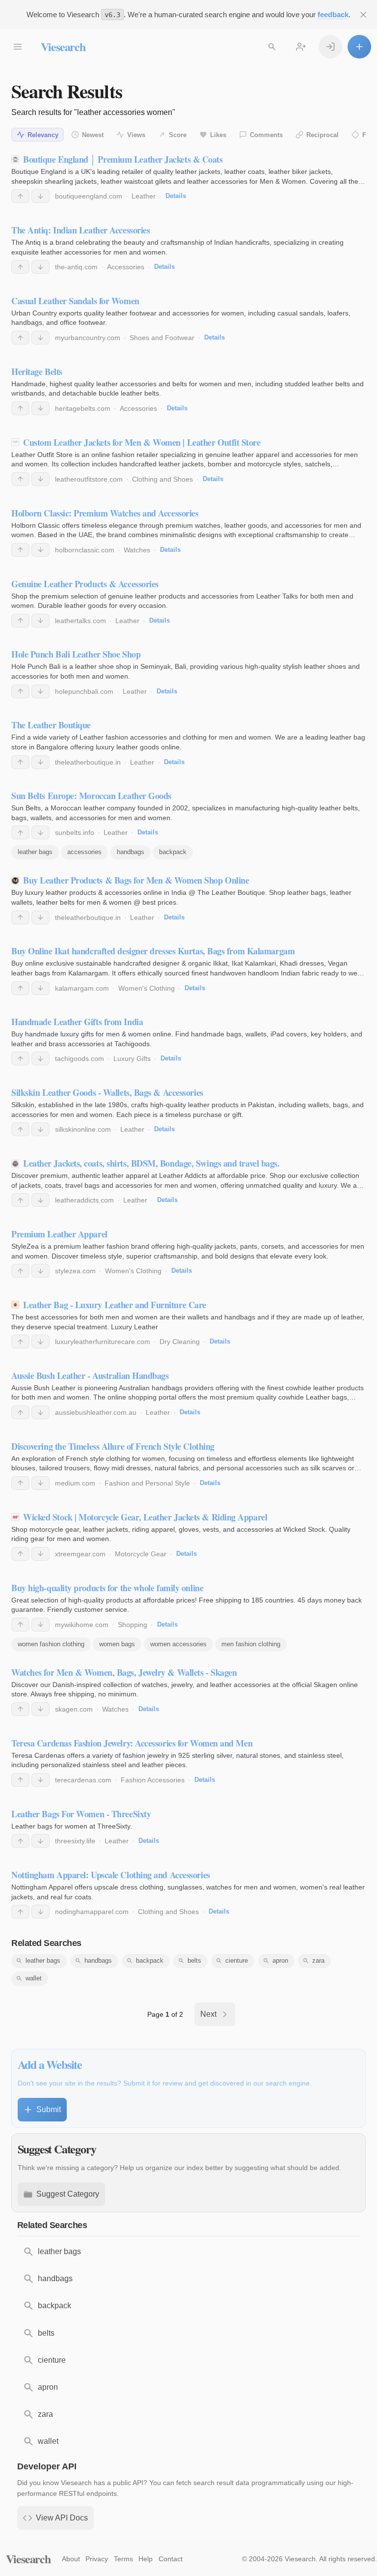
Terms (123, 2559)
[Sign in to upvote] (20, 196)
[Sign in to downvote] (40, 196)
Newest (93, 135)
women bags (117, 1644)
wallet (34, 1978)
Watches (137, 550)
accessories (84, 852)
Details (176, 196)
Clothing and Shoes (162, 479)
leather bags (35, 852)
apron (280, 1961)
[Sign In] (330, 47)
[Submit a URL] (359, 47)
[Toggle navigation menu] (18, 47)
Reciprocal (323, 135)
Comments (266, 135)
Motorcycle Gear (141, 1554)
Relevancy (43, 135)
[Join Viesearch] (301, 47)
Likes (218, 135)
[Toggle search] (272, 47)
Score (178, 135)
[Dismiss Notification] (363, 15)
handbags (131, 852)
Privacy (97, 2559)
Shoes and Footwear (162, 338)
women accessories (178, 1644)
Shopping (133, 1625)
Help (146, 2559)
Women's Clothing (147, 988)
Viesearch (63, 46)
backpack (173, 852)
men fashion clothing (251, 1644)
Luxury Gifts (132, 1059)
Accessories (126, 267)
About (71, 2559)
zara (318, 1961)
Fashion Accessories (153, 1780)
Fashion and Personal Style (147, 1483)
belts (194, 1961)
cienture (237, 1961)
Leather (144, 196)
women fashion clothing (51, 1644)
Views (136, 135)
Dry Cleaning (180, 1342)
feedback (333, 14)
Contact (171, 2559)
